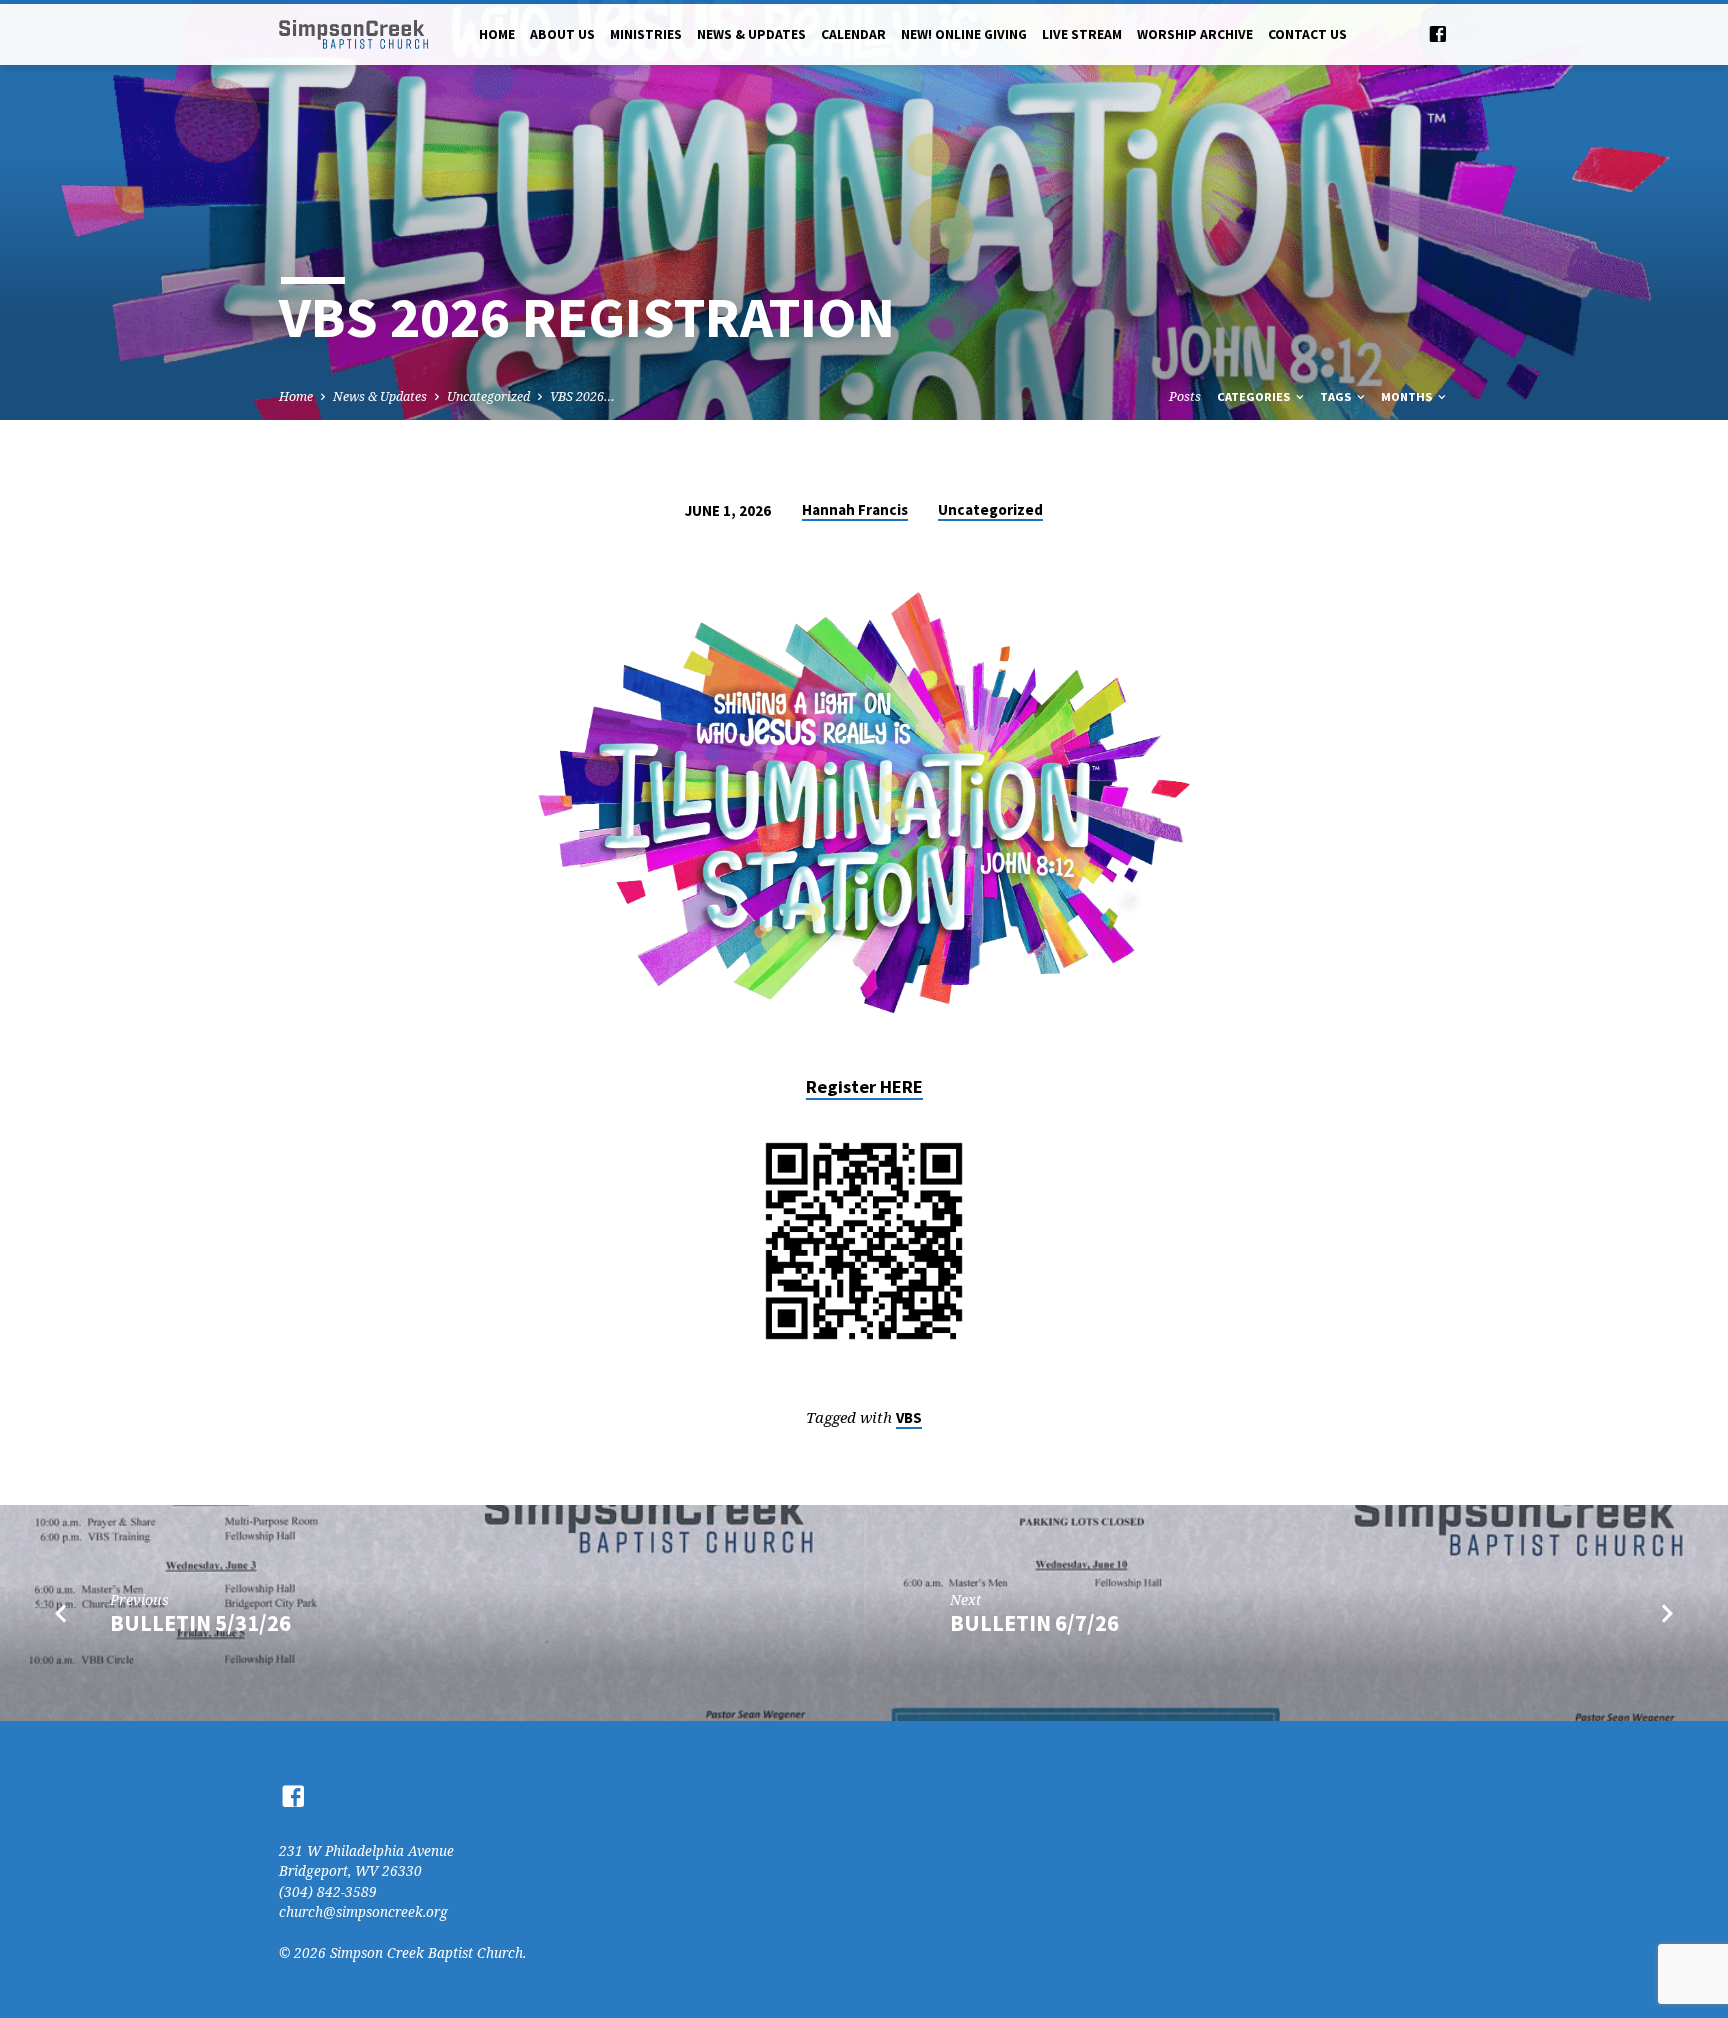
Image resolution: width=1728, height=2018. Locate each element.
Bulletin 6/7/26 (1034, 1623)
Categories (1255, 396)
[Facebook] (1438, 33)
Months (1408, 396)
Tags (1337, 396)
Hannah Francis (855, 509)
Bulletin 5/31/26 (200, 1623)
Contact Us (1307, 34)
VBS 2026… (582, 396)
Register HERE (864, 1086)
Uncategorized (488, 396)
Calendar (853, 34)
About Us (562, 34)
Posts (1185, 396)
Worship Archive (1195, 34)
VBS (909, 1417)
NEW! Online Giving (964, 34)
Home (497, 34)
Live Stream (1082, 34)
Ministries (646, 34)
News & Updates (751, 34)
